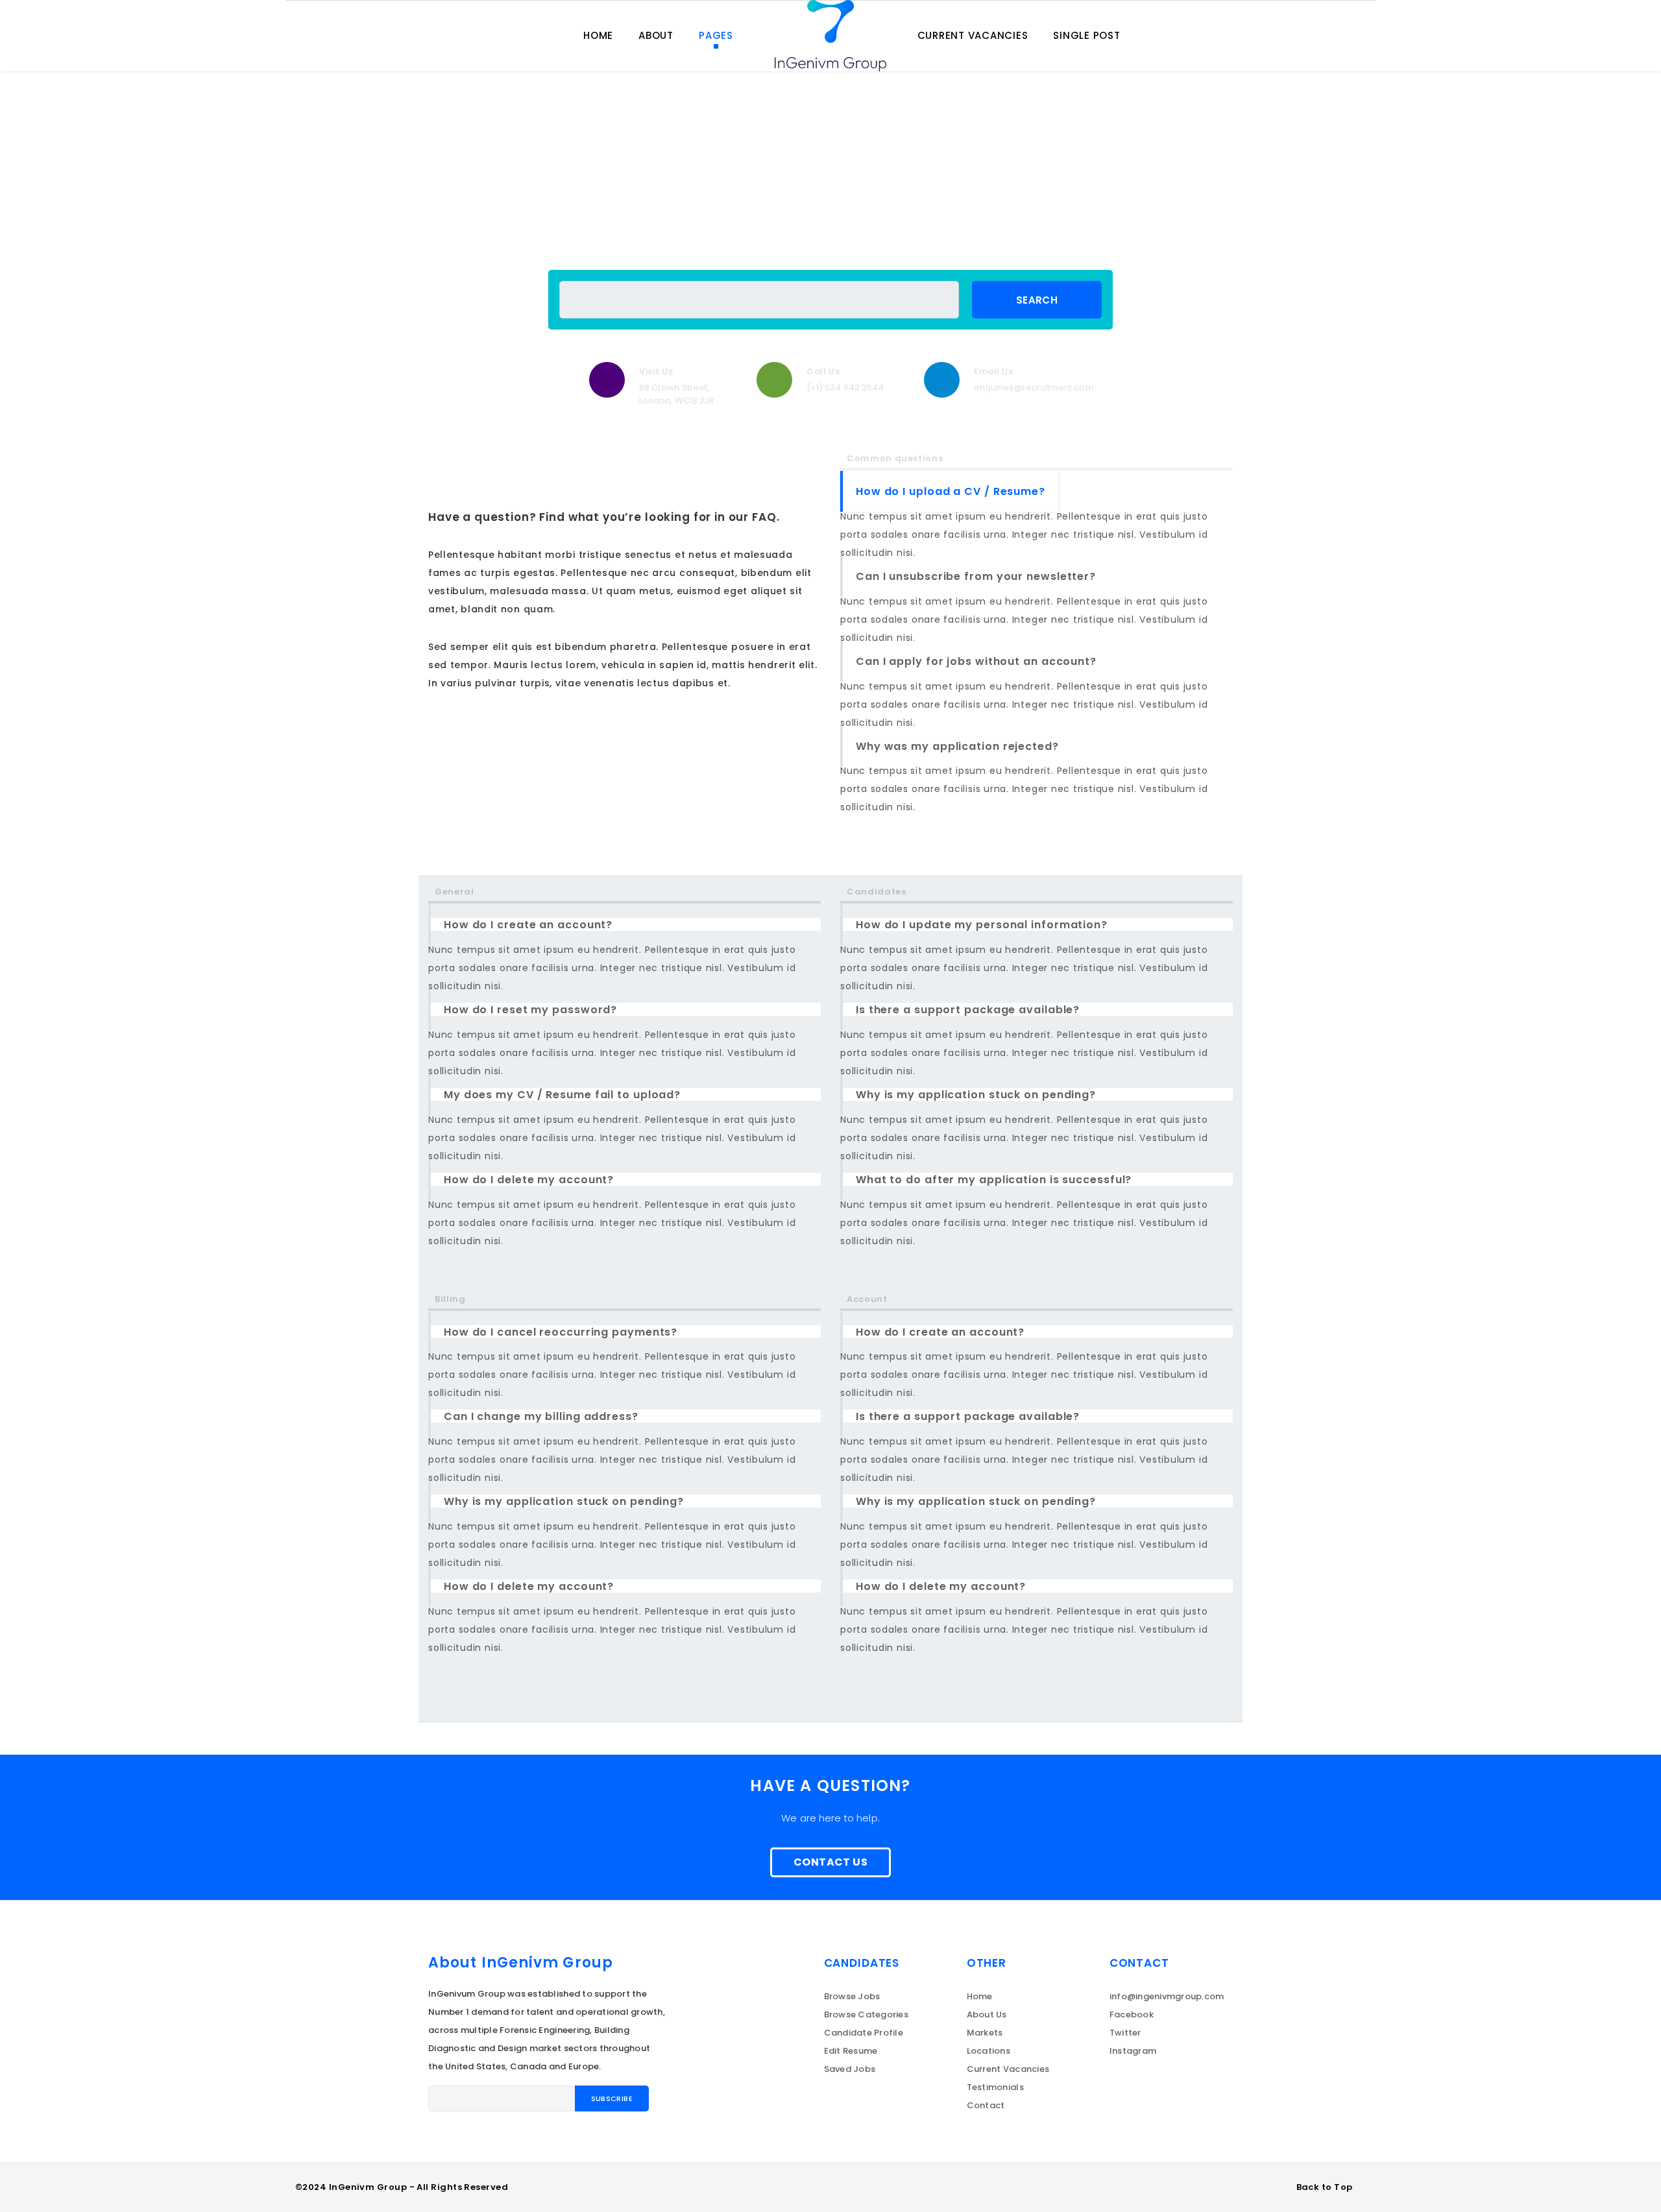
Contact (986, 2105)
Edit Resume (851, 2051)
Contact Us (830, 1862)
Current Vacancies (1008, 2069)
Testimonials (995, 2087)
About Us (987, 2014)
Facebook (1132, 2014)
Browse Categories (866, 2014)
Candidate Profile (864, 2033)
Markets (985, 2033)
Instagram (1133, 2051)
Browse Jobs (852, 1996)
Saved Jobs (850, 2069)
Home (980, 1996)
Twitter (1125, 2033)
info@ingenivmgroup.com (1167, 1996)
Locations (988, 2051)
